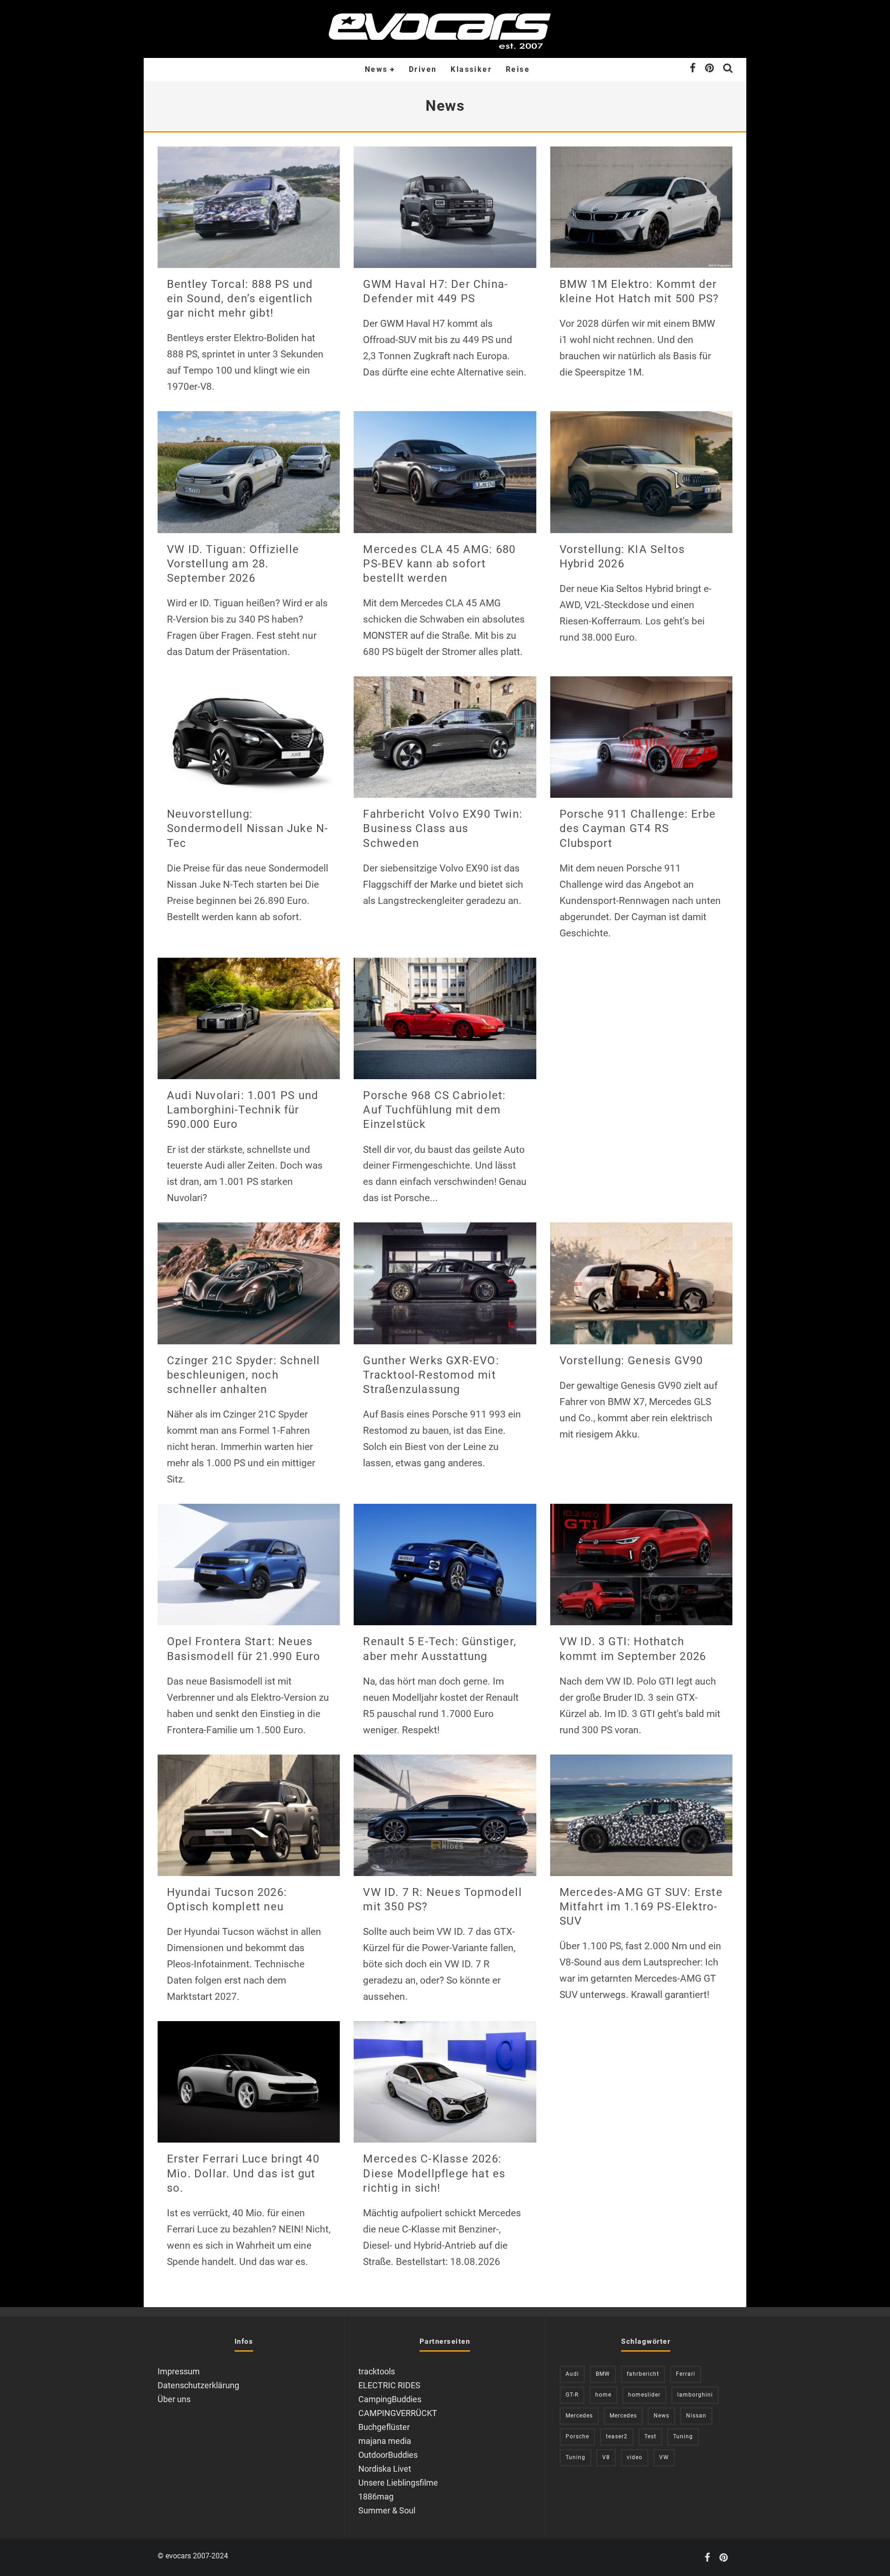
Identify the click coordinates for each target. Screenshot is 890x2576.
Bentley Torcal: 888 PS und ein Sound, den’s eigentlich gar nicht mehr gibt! (240, 299)
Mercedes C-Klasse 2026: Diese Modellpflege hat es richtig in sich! (434, 2173)
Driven (423, 69)
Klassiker (471, 69)
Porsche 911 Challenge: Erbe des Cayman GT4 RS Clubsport (638, 828)
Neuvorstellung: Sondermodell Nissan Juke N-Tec (248, 828)
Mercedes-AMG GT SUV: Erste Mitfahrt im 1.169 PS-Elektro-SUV (641, 1907)
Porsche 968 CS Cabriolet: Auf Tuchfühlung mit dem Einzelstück (434, 1110)
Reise (518, 69)
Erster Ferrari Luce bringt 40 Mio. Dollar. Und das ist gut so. (243, 2173)
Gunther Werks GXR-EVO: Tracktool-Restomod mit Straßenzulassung (431, 1375)
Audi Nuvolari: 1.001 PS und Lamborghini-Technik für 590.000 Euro (243, 1110)
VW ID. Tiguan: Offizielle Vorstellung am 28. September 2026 (233, 564)
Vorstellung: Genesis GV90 (631, 1361)
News (376, 69)
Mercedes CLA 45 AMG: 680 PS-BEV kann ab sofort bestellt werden (439, 564)
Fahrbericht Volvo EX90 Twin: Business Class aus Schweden (443, 828)
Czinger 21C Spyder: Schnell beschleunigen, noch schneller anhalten (243, 1375)
